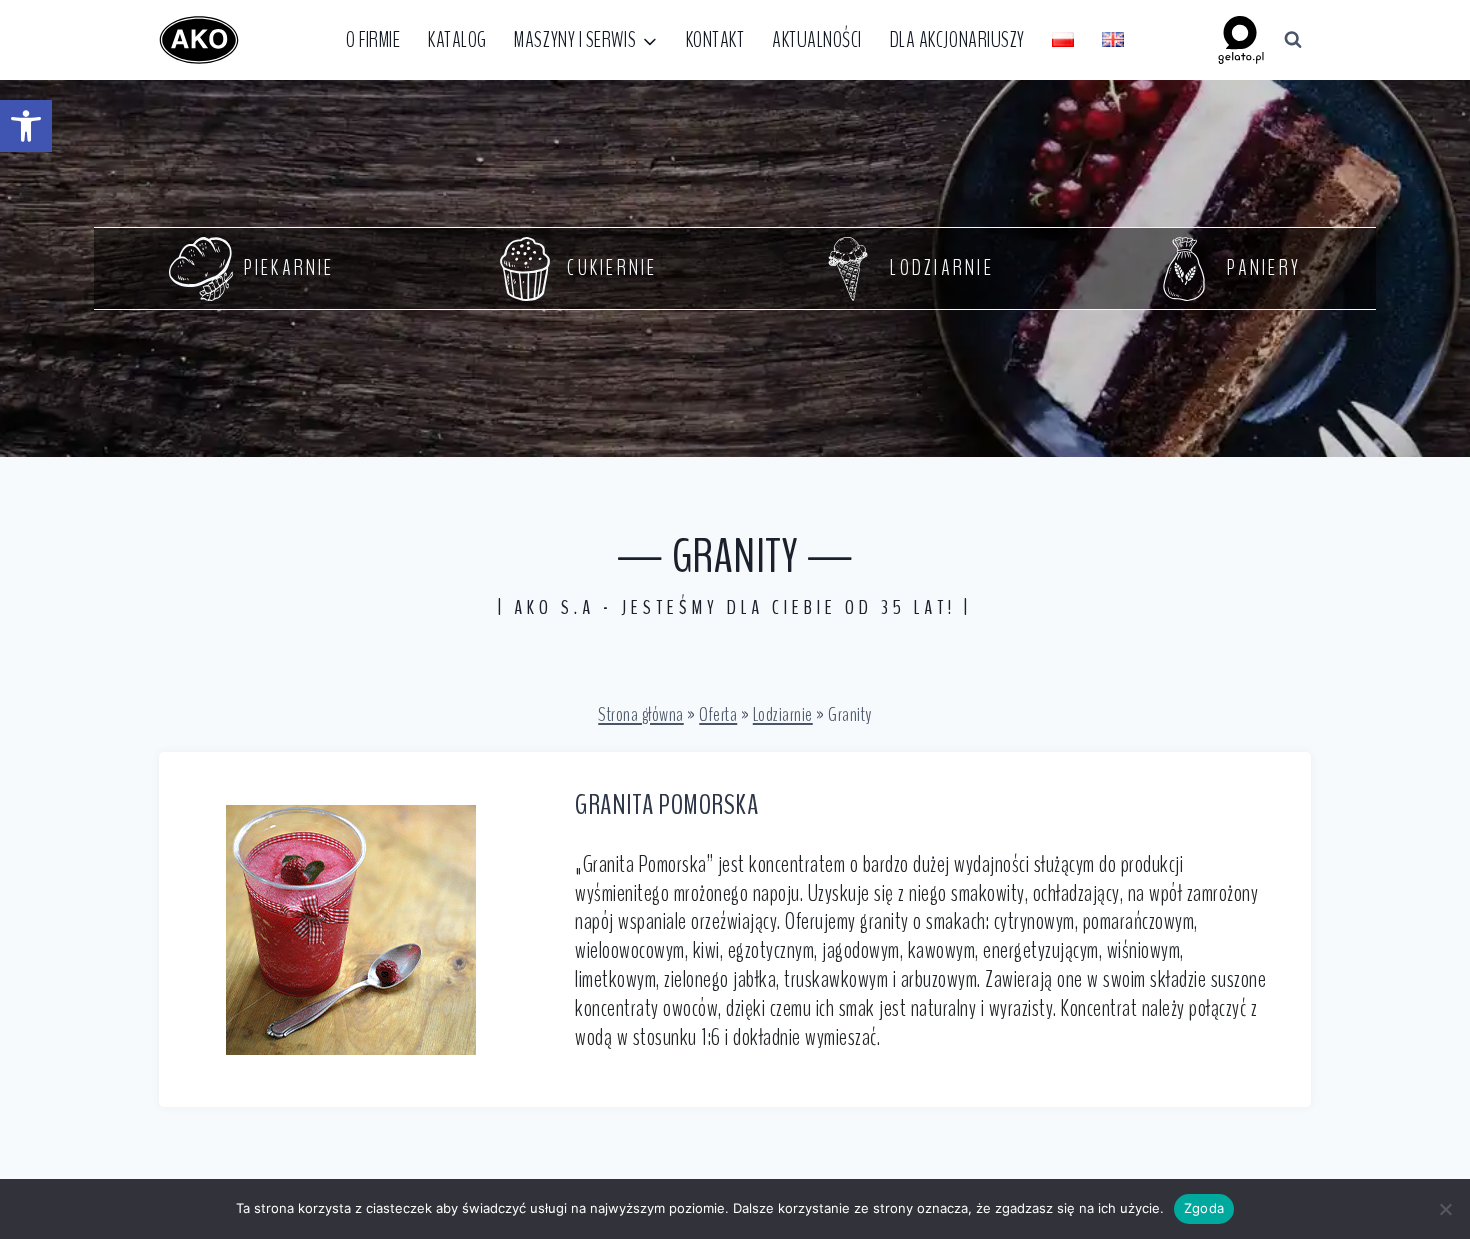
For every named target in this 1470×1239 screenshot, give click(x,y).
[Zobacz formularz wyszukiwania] (1293, 40)
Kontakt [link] (715, 40)
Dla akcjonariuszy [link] (957, 40)
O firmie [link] (373, 40)
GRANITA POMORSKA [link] (666, 805)
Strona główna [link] (641, 714)
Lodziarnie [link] (783, 714)
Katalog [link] (457, 40)
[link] (26, 126)
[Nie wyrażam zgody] (1445, 1209)
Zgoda (1204, 1208)
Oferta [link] (718, 714)
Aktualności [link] (817, 40)
